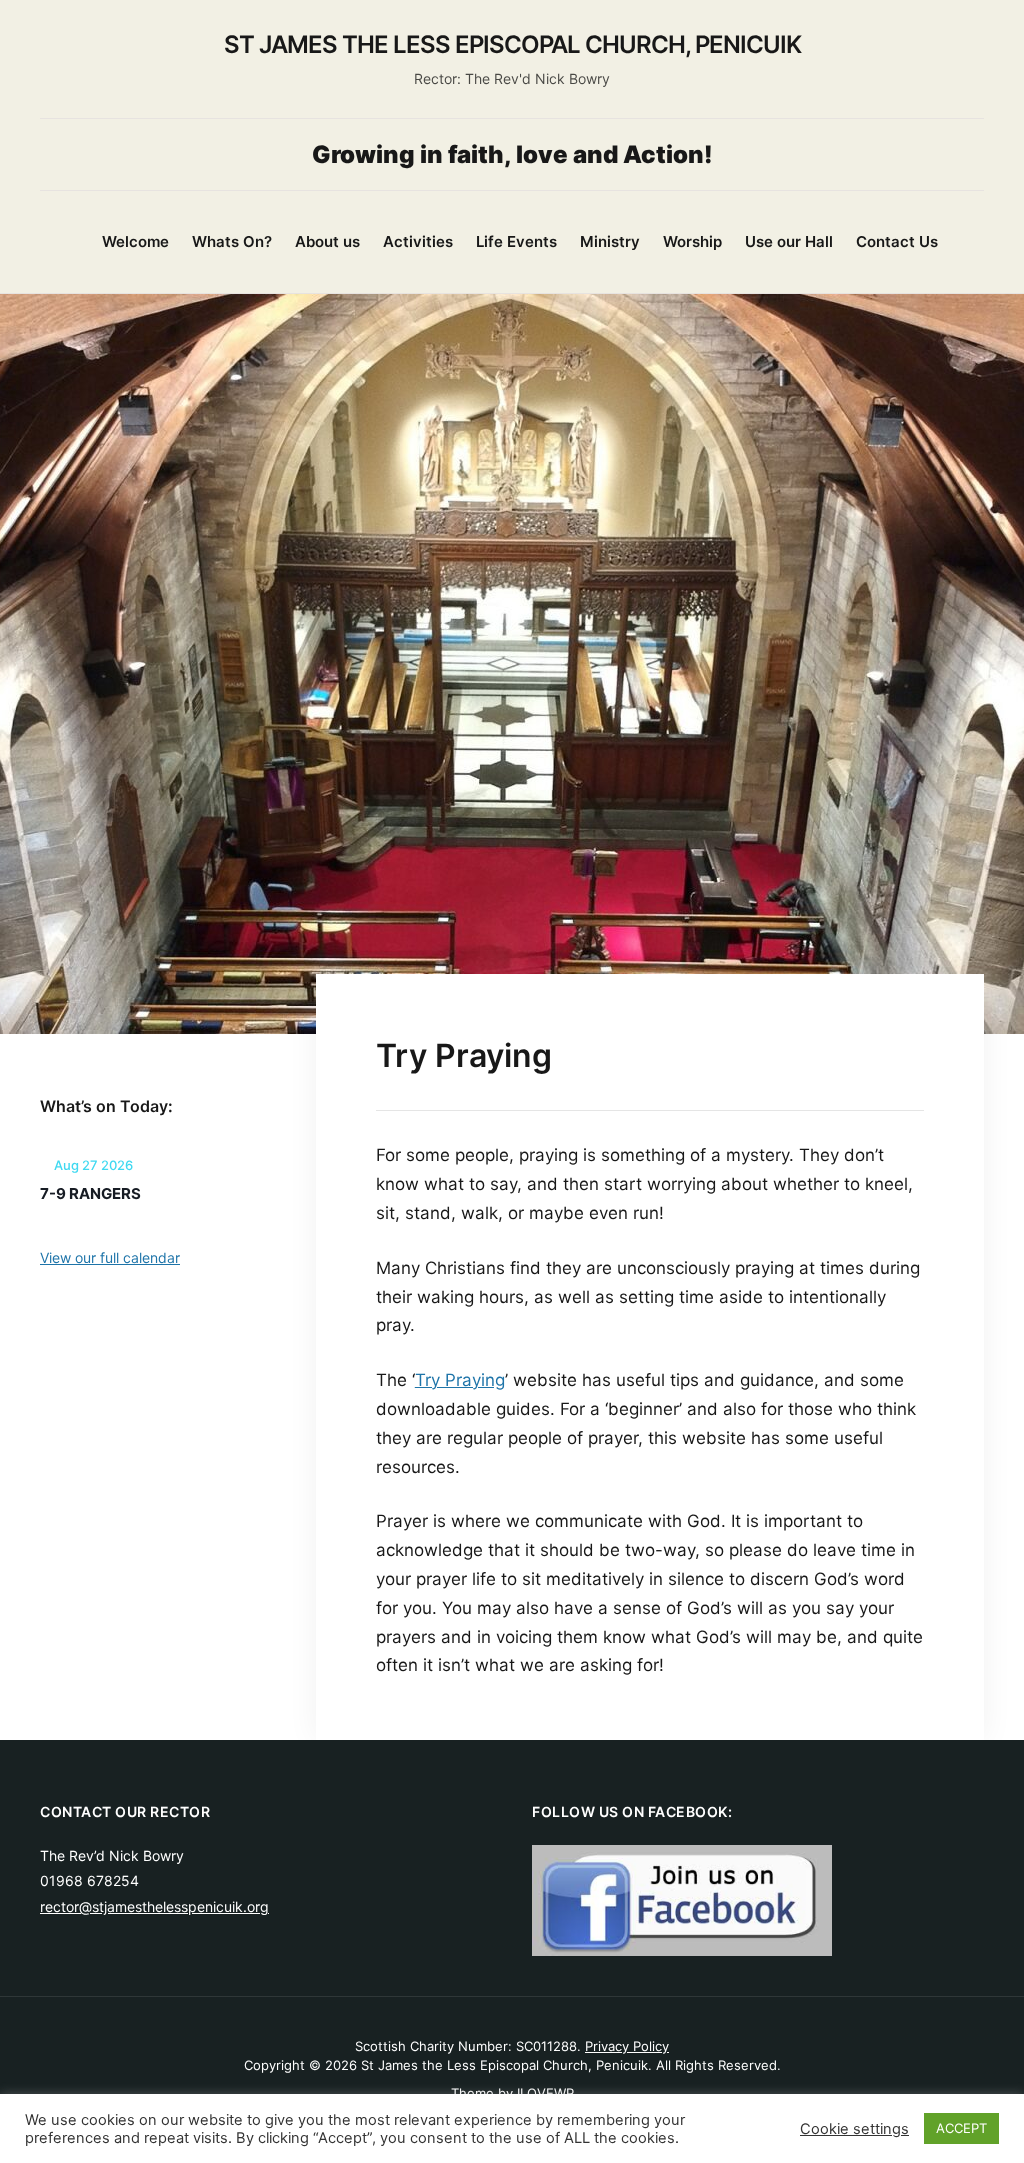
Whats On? (232, 241)
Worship (692, 241)
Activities (418, 241)
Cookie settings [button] (854, 2129)
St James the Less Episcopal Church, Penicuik (512, 44)
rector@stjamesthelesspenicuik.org (154, 1906)
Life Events (516, 241)
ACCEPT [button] (961, 2128)
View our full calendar (110, 1257)
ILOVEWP (545, 2093)
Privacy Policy (627, 2046)
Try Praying (460, 1380)
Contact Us (897, 241)
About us (327, 241)
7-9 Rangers (90, 1193)
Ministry (610, 241)
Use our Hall (789, 241)
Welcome (135, 241)
